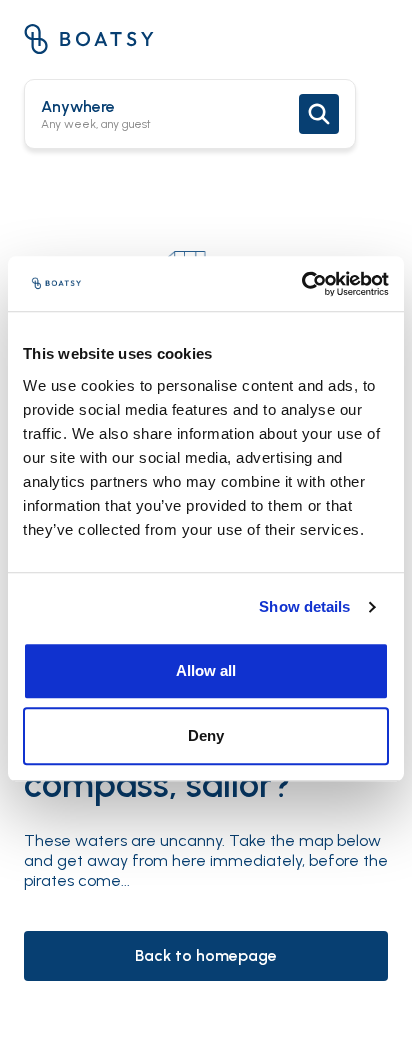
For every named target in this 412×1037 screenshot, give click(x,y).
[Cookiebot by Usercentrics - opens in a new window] (301, 284)
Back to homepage (206, 955)
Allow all (206, 670)
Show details (304, 606)
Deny (206, 735)
